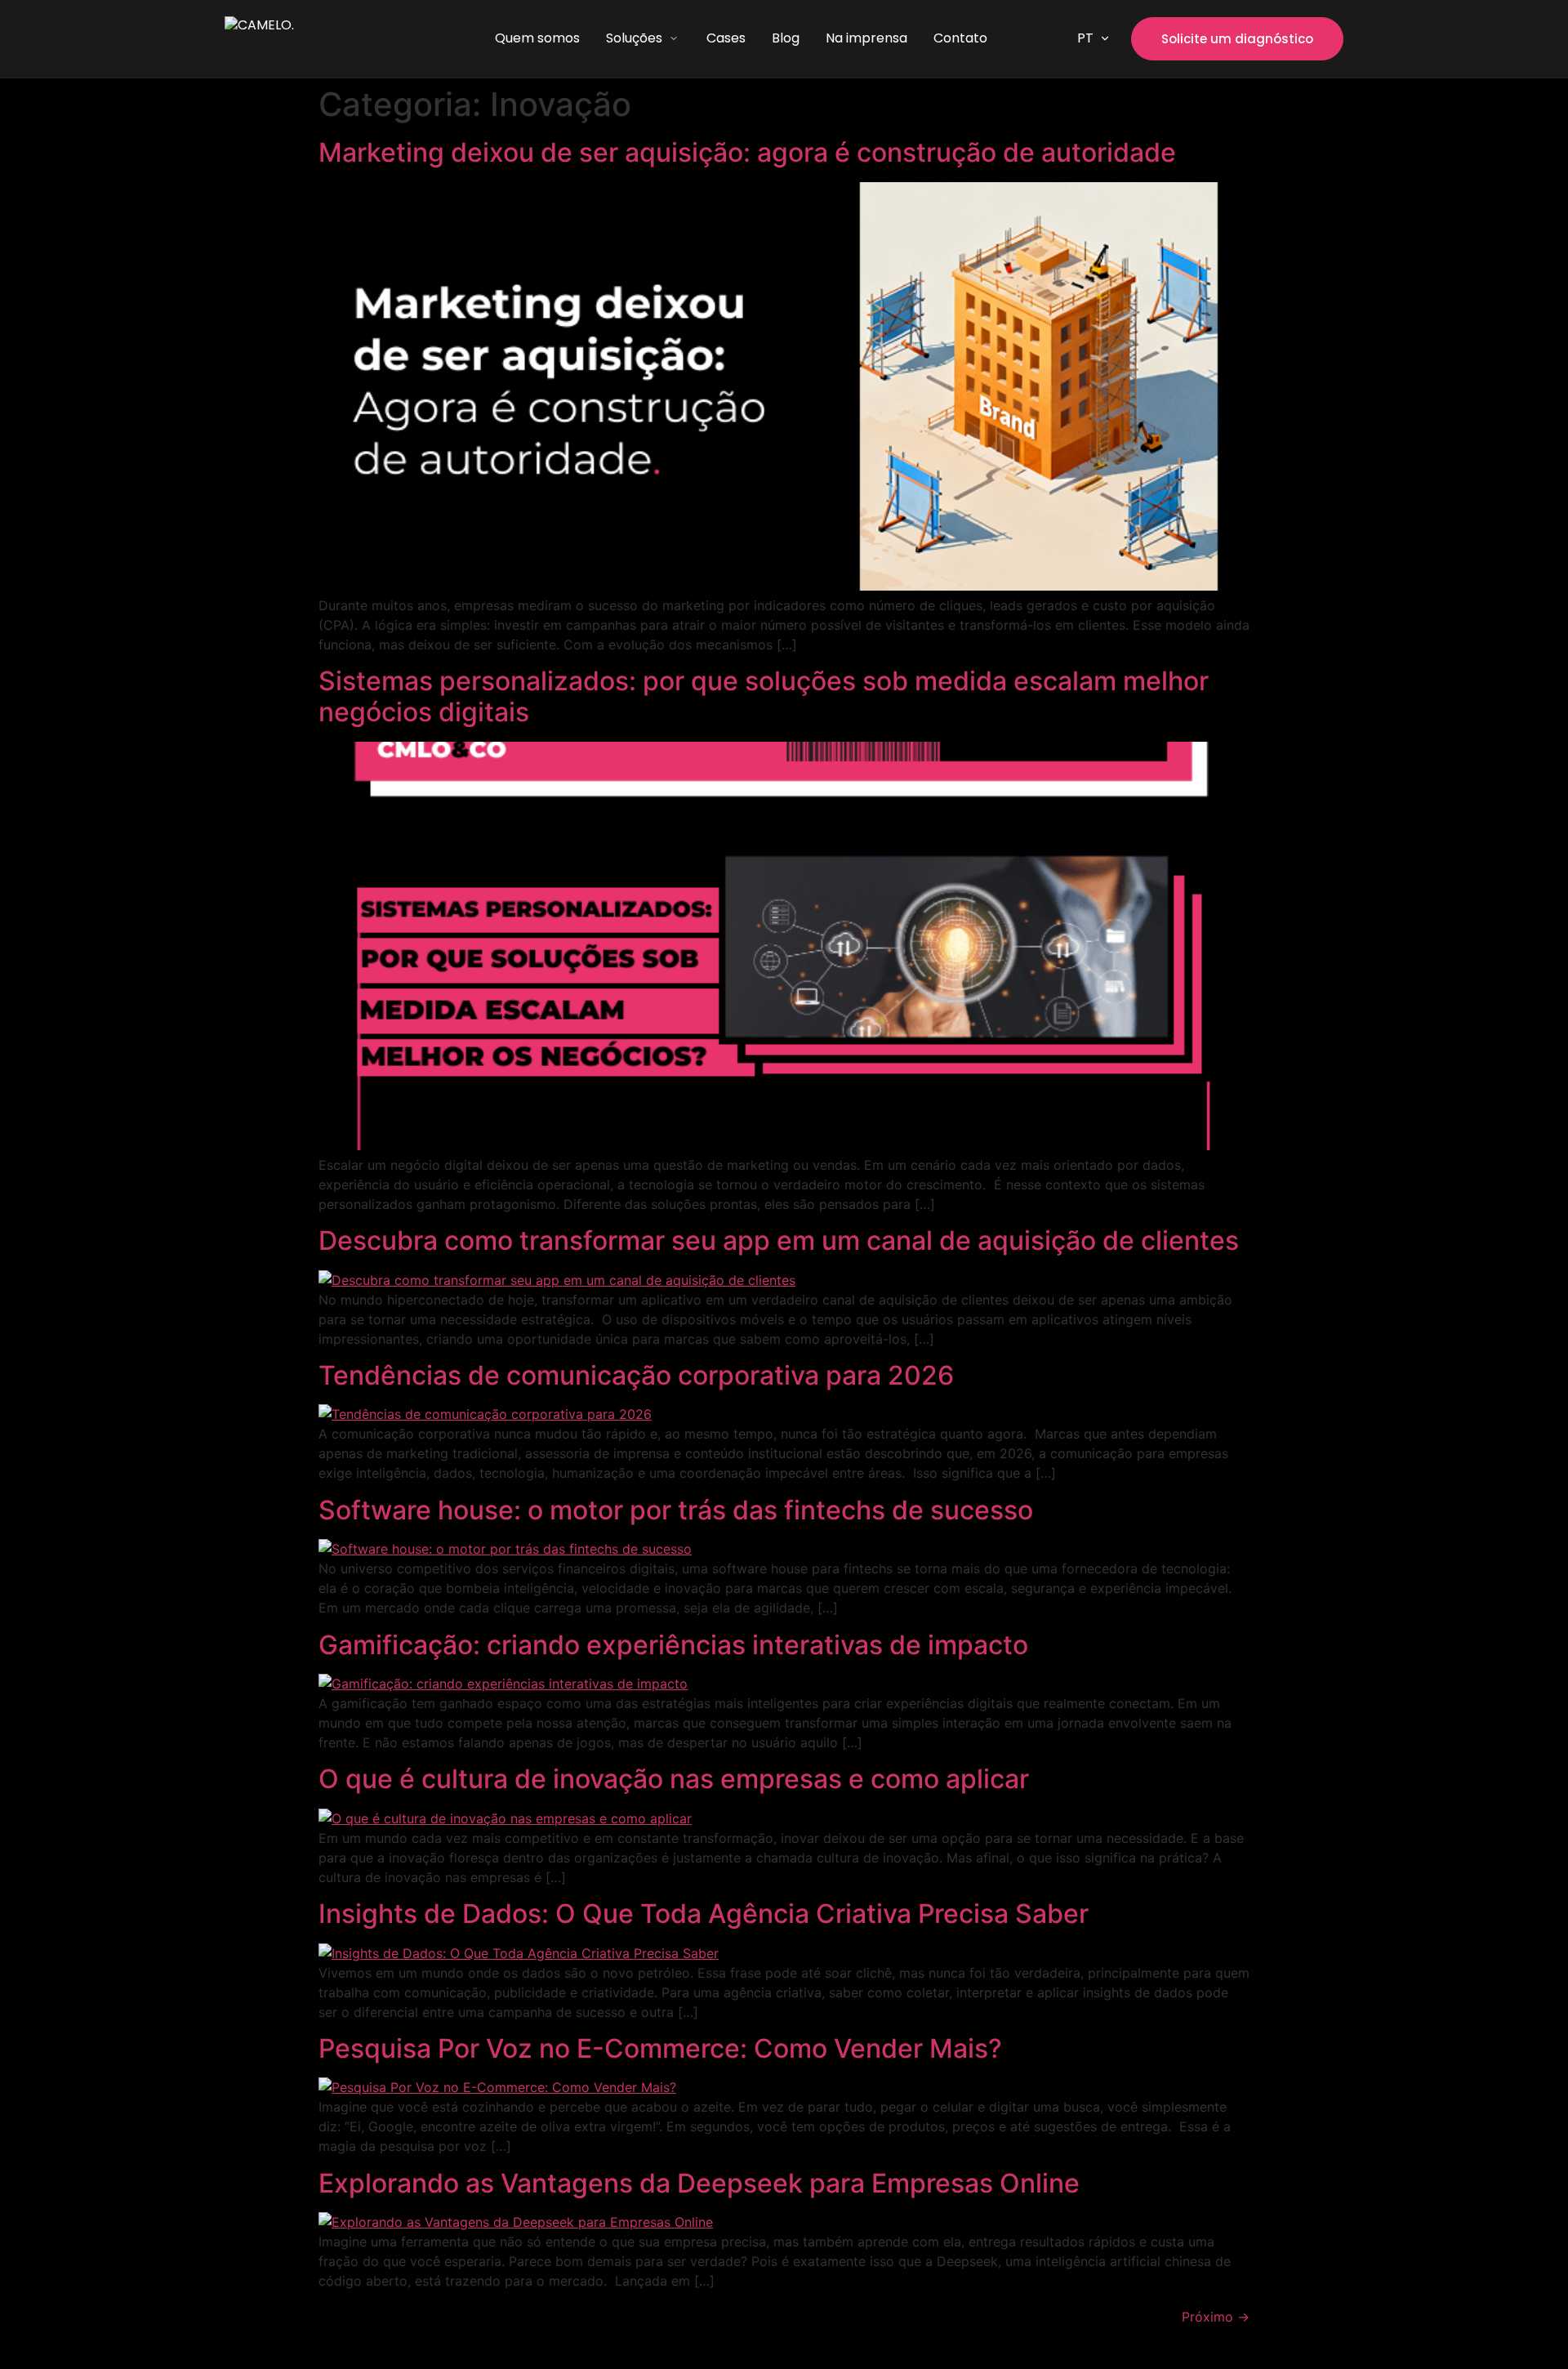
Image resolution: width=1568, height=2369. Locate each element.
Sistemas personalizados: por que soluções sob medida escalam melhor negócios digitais (764, 696)
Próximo (1216, 2317)
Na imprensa (866, 38)
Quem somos (537, 38)
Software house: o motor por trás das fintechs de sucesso (676, 1510)
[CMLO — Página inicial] (315, 39)
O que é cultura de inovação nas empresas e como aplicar (674, 1779)
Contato (960, 38)
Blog (786, 38)
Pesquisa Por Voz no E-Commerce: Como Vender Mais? (660, 2048)
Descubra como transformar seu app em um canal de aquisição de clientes (779, 1240)
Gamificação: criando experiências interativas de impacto (673, 1645)
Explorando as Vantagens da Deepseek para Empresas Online (699, 2183)
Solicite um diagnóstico (1237, 39)
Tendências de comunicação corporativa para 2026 (636, 1375)
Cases (726, 38)
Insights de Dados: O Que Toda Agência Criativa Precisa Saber (704, 1914)
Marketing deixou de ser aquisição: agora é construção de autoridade (747, 152)
